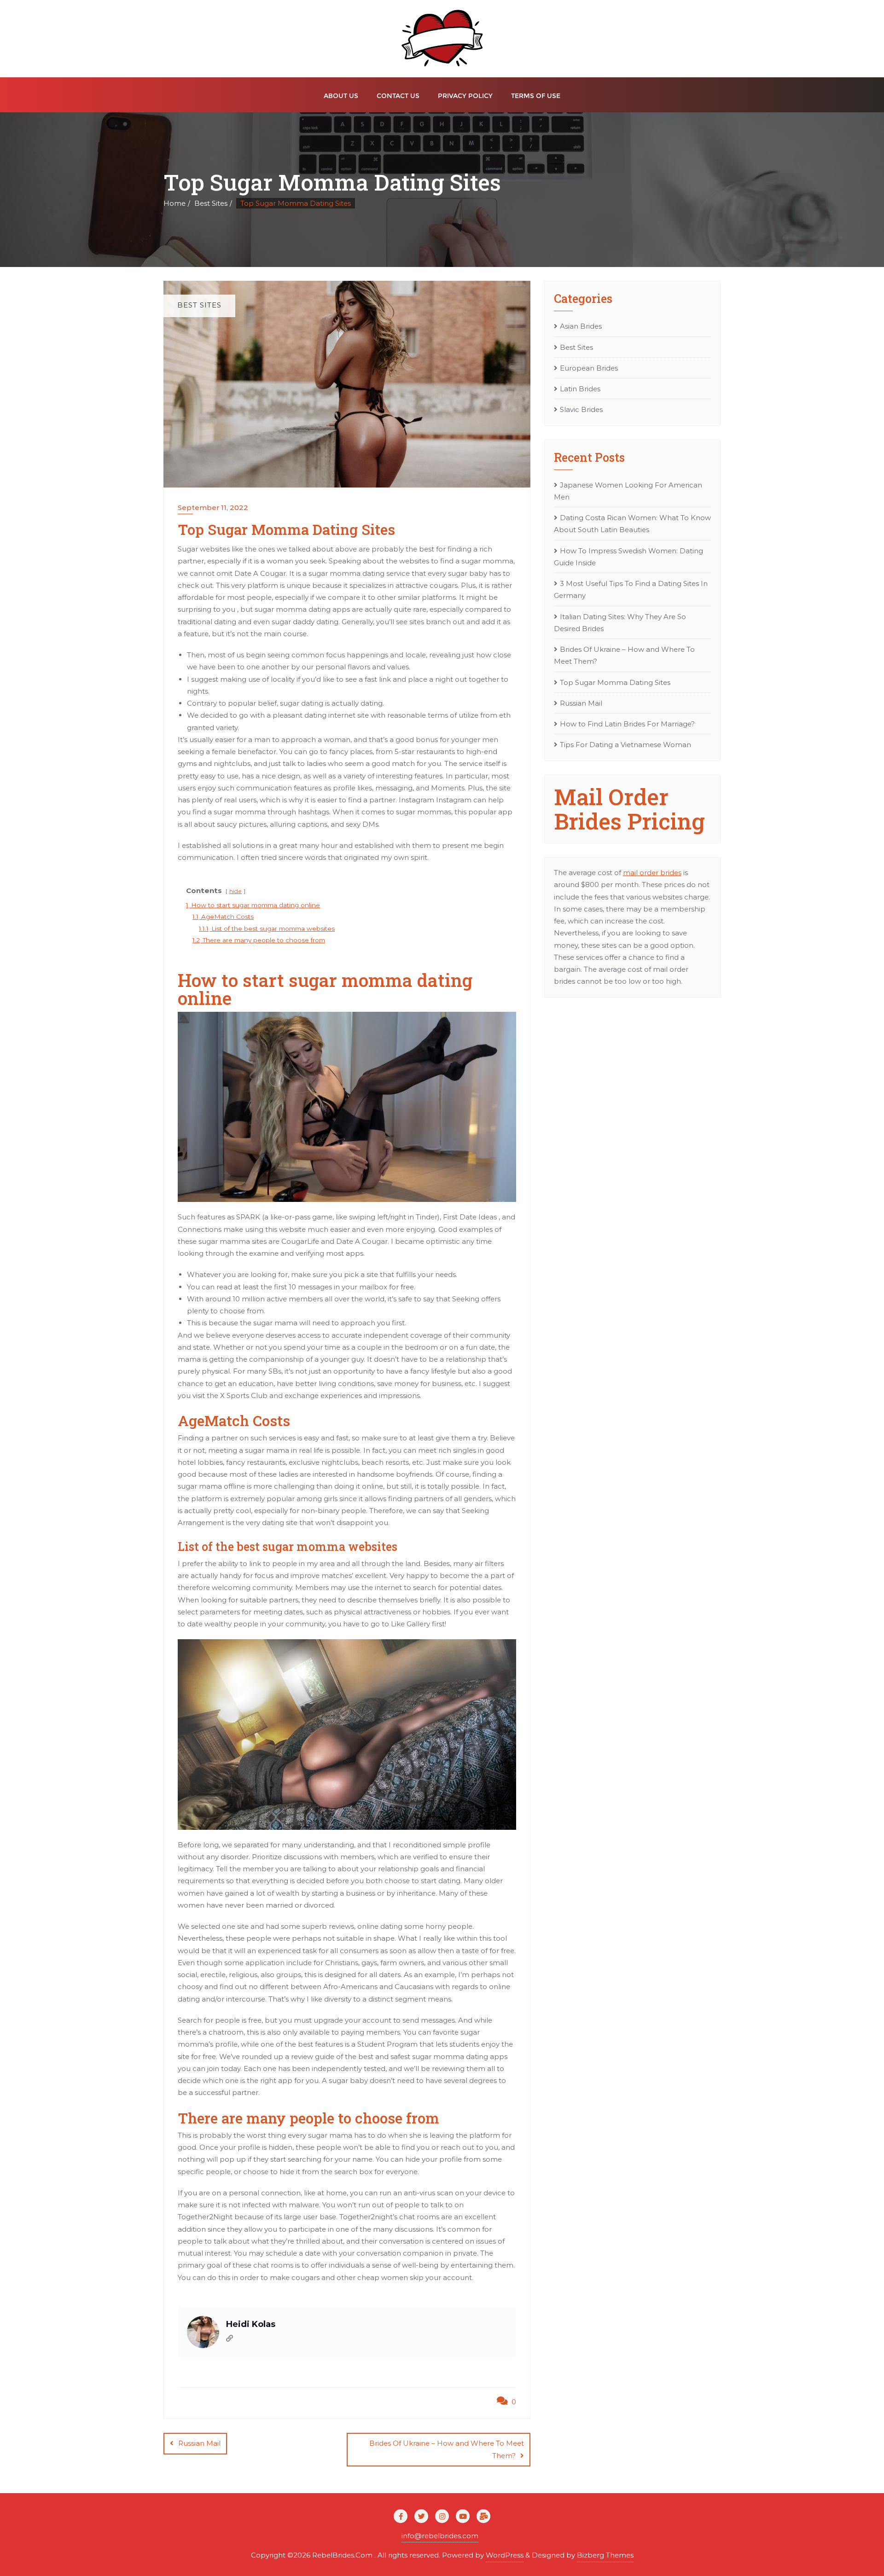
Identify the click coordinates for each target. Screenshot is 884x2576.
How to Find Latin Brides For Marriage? (627, 724)
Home (174, 203)
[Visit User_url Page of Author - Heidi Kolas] (230, 2339)
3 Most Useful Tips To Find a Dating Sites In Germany (631, 589)
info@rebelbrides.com (440, 2536)
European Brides (589, 368)
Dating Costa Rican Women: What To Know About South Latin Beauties (632, 524)
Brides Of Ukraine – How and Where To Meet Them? (447, 2449)
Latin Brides (580, 389)
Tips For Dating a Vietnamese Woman (625, 745)
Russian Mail (199, 2443)
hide (236, 891)
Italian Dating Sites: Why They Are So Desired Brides (620, 623)
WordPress (505, 2555)
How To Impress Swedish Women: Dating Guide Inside (628, 557)
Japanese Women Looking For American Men (628, 491)
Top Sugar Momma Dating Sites (615, 682)
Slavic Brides (581, 409)
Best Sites (211, 203)
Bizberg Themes (605, 2555)
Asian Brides (581, 326)
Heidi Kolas (251, 2324)
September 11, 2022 (213, 508)
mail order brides (652, 873)
